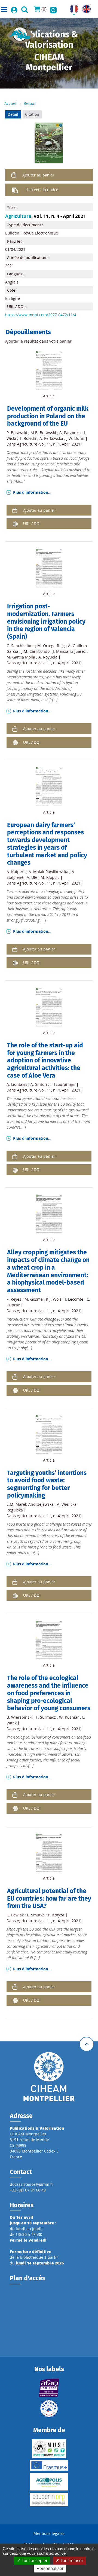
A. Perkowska (51, 438)
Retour (30, 103)
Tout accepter (34, 2561)
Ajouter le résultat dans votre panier (38, 341)
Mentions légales (49, 2533)
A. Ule (32, 877)
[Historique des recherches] (53, 9)
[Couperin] (49, 2499)
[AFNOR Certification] (49, 2388)
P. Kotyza (56, 1915)
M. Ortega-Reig (51, 646)
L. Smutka (36, 1915)
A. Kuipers (16, 872)
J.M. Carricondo (36, 651)
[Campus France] (49, 2409)
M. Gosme (34, 1299)
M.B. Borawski (43, 433)
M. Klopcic (50, 877)
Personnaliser (50, 2569)
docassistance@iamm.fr (32, 2184)
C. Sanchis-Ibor (20, 646)
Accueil (11, 103)
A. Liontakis (17, 1084)
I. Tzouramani (63, 1084)
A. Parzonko (70, 433)
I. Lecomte (74, 1299)
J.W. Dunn (75, 438)
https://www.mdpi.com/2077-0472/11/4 (41, 315)
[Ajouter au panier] (14, 175)
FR (72, 7)
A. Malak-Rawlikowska (48, 872)
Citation (32, 114)
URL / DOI (32, 524)
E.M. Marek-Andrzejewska (30, 1504)
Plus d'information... (32, 492)
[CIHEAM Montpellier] (49, 2076)
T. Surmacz (46, 1717)
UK (85, 7)
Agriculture (18, 216)
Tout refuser (71, 2561)
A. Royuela (48, 657)
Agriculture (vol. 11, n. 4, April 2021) (49, 444)
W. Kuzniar (69, 1717)
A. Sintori (39, 1084)
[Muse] (49, 2449)
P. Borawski (17, 433)
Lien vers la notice (42, 190)
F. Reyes (14, 1299)
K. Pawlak (15, 1915)
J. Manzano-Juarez (69, 651)
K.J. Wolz (54, 1299)
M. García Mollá (21, 657)
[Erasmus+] (49, 2465)
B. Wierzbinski (19, 1717)
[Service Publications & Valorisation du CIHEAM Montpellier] (20, 34)
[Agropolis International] (49, 2482)
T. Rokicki (28, 438)
